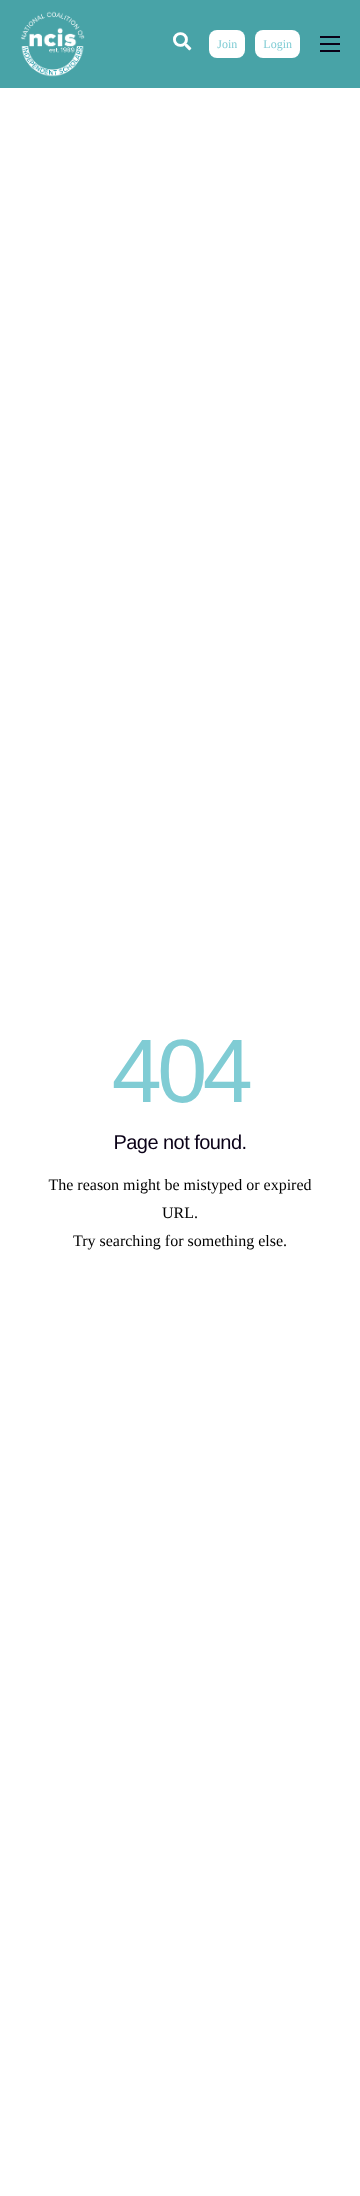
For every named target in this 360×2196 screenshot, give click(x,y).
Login (277, 44)
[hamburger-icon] (330, 44)
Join (227, 44)
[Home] (52, 43)
